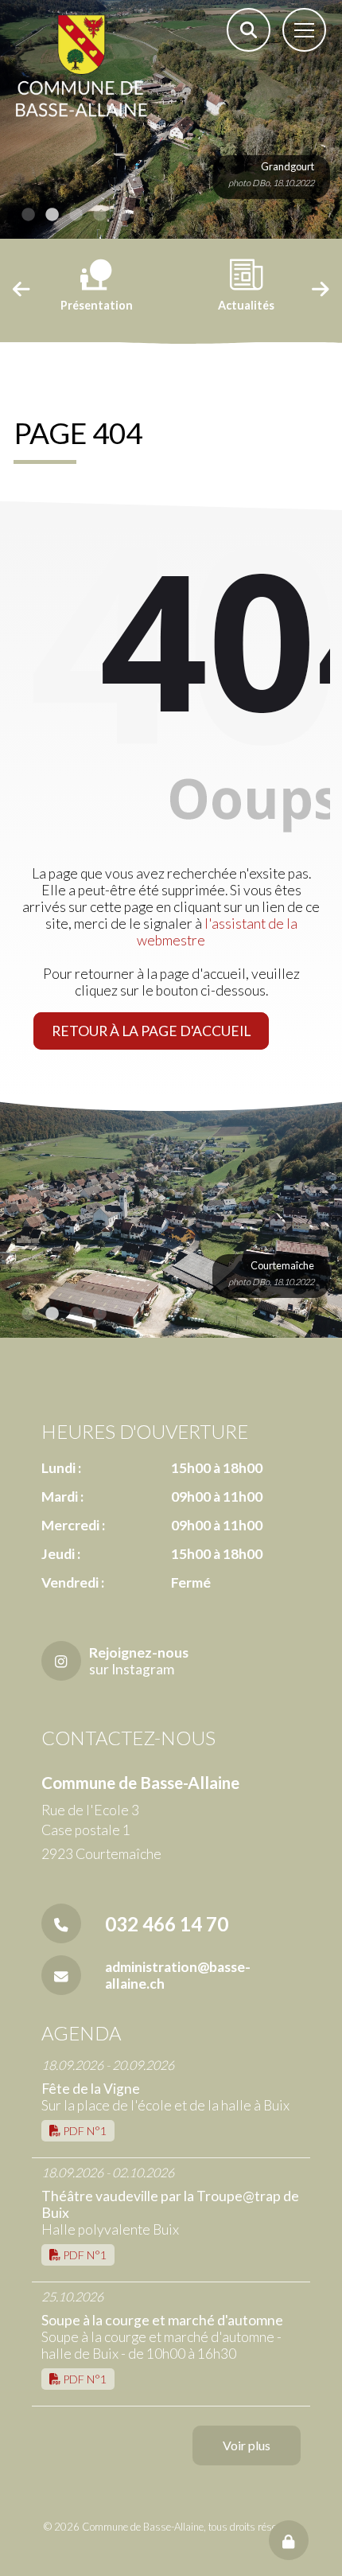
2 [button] (52, 215)
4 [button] (99, 215)
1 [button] (28, 215)
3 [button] (76, 215)
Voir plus (247, 2445)
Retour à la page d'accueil (151, 1031)
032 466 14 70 (167, 1924)
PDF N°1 (84, 2131)
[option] (171, 119)
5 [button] (123, 215)
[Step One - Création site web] (171, 2560)
